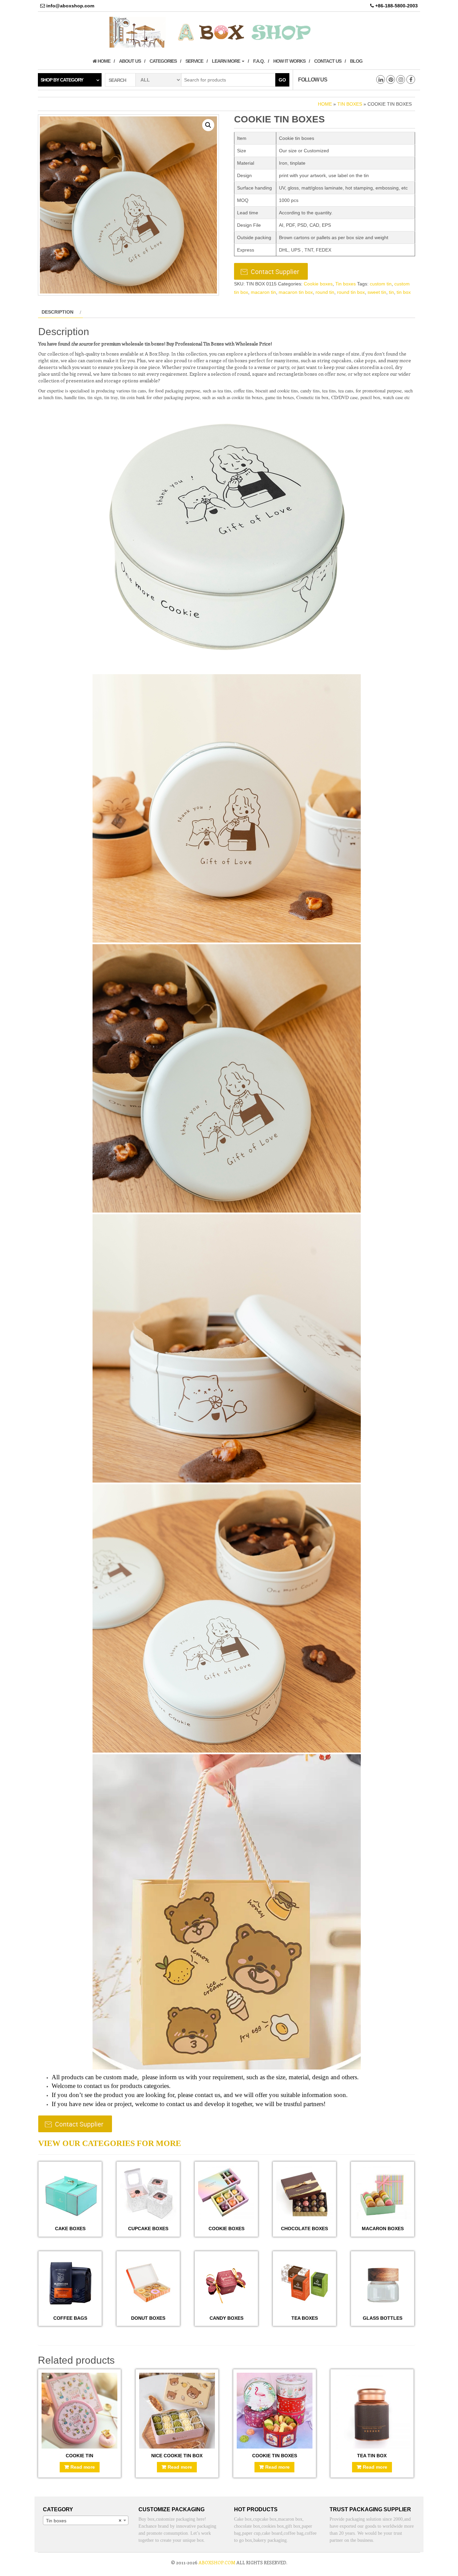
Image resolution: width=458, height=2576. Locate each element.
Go (282, 80)
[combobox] (86, 2520)
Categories (163, 61)
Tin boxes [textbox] (84, 2521)
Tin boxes (350, 104)
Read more (83, 2467)
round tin (325, 292)
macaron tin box (296, 292)
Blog (356, 61)
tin (391, 292)
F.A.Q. (259, 61)
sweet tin (377, 292)
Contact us (328, 61)
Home (103, 61)
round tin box (351, 292)
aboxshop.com (217, 2562)
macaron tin (263, 292)
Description (58, 312)
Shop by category (62, 80)
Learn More (226, 61)
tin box (404, 292)
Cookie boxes (318, 284)
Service (194, 61)
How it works (289, 61)
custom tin (381, 284)
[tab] (61, 312)
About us (130, 61)
